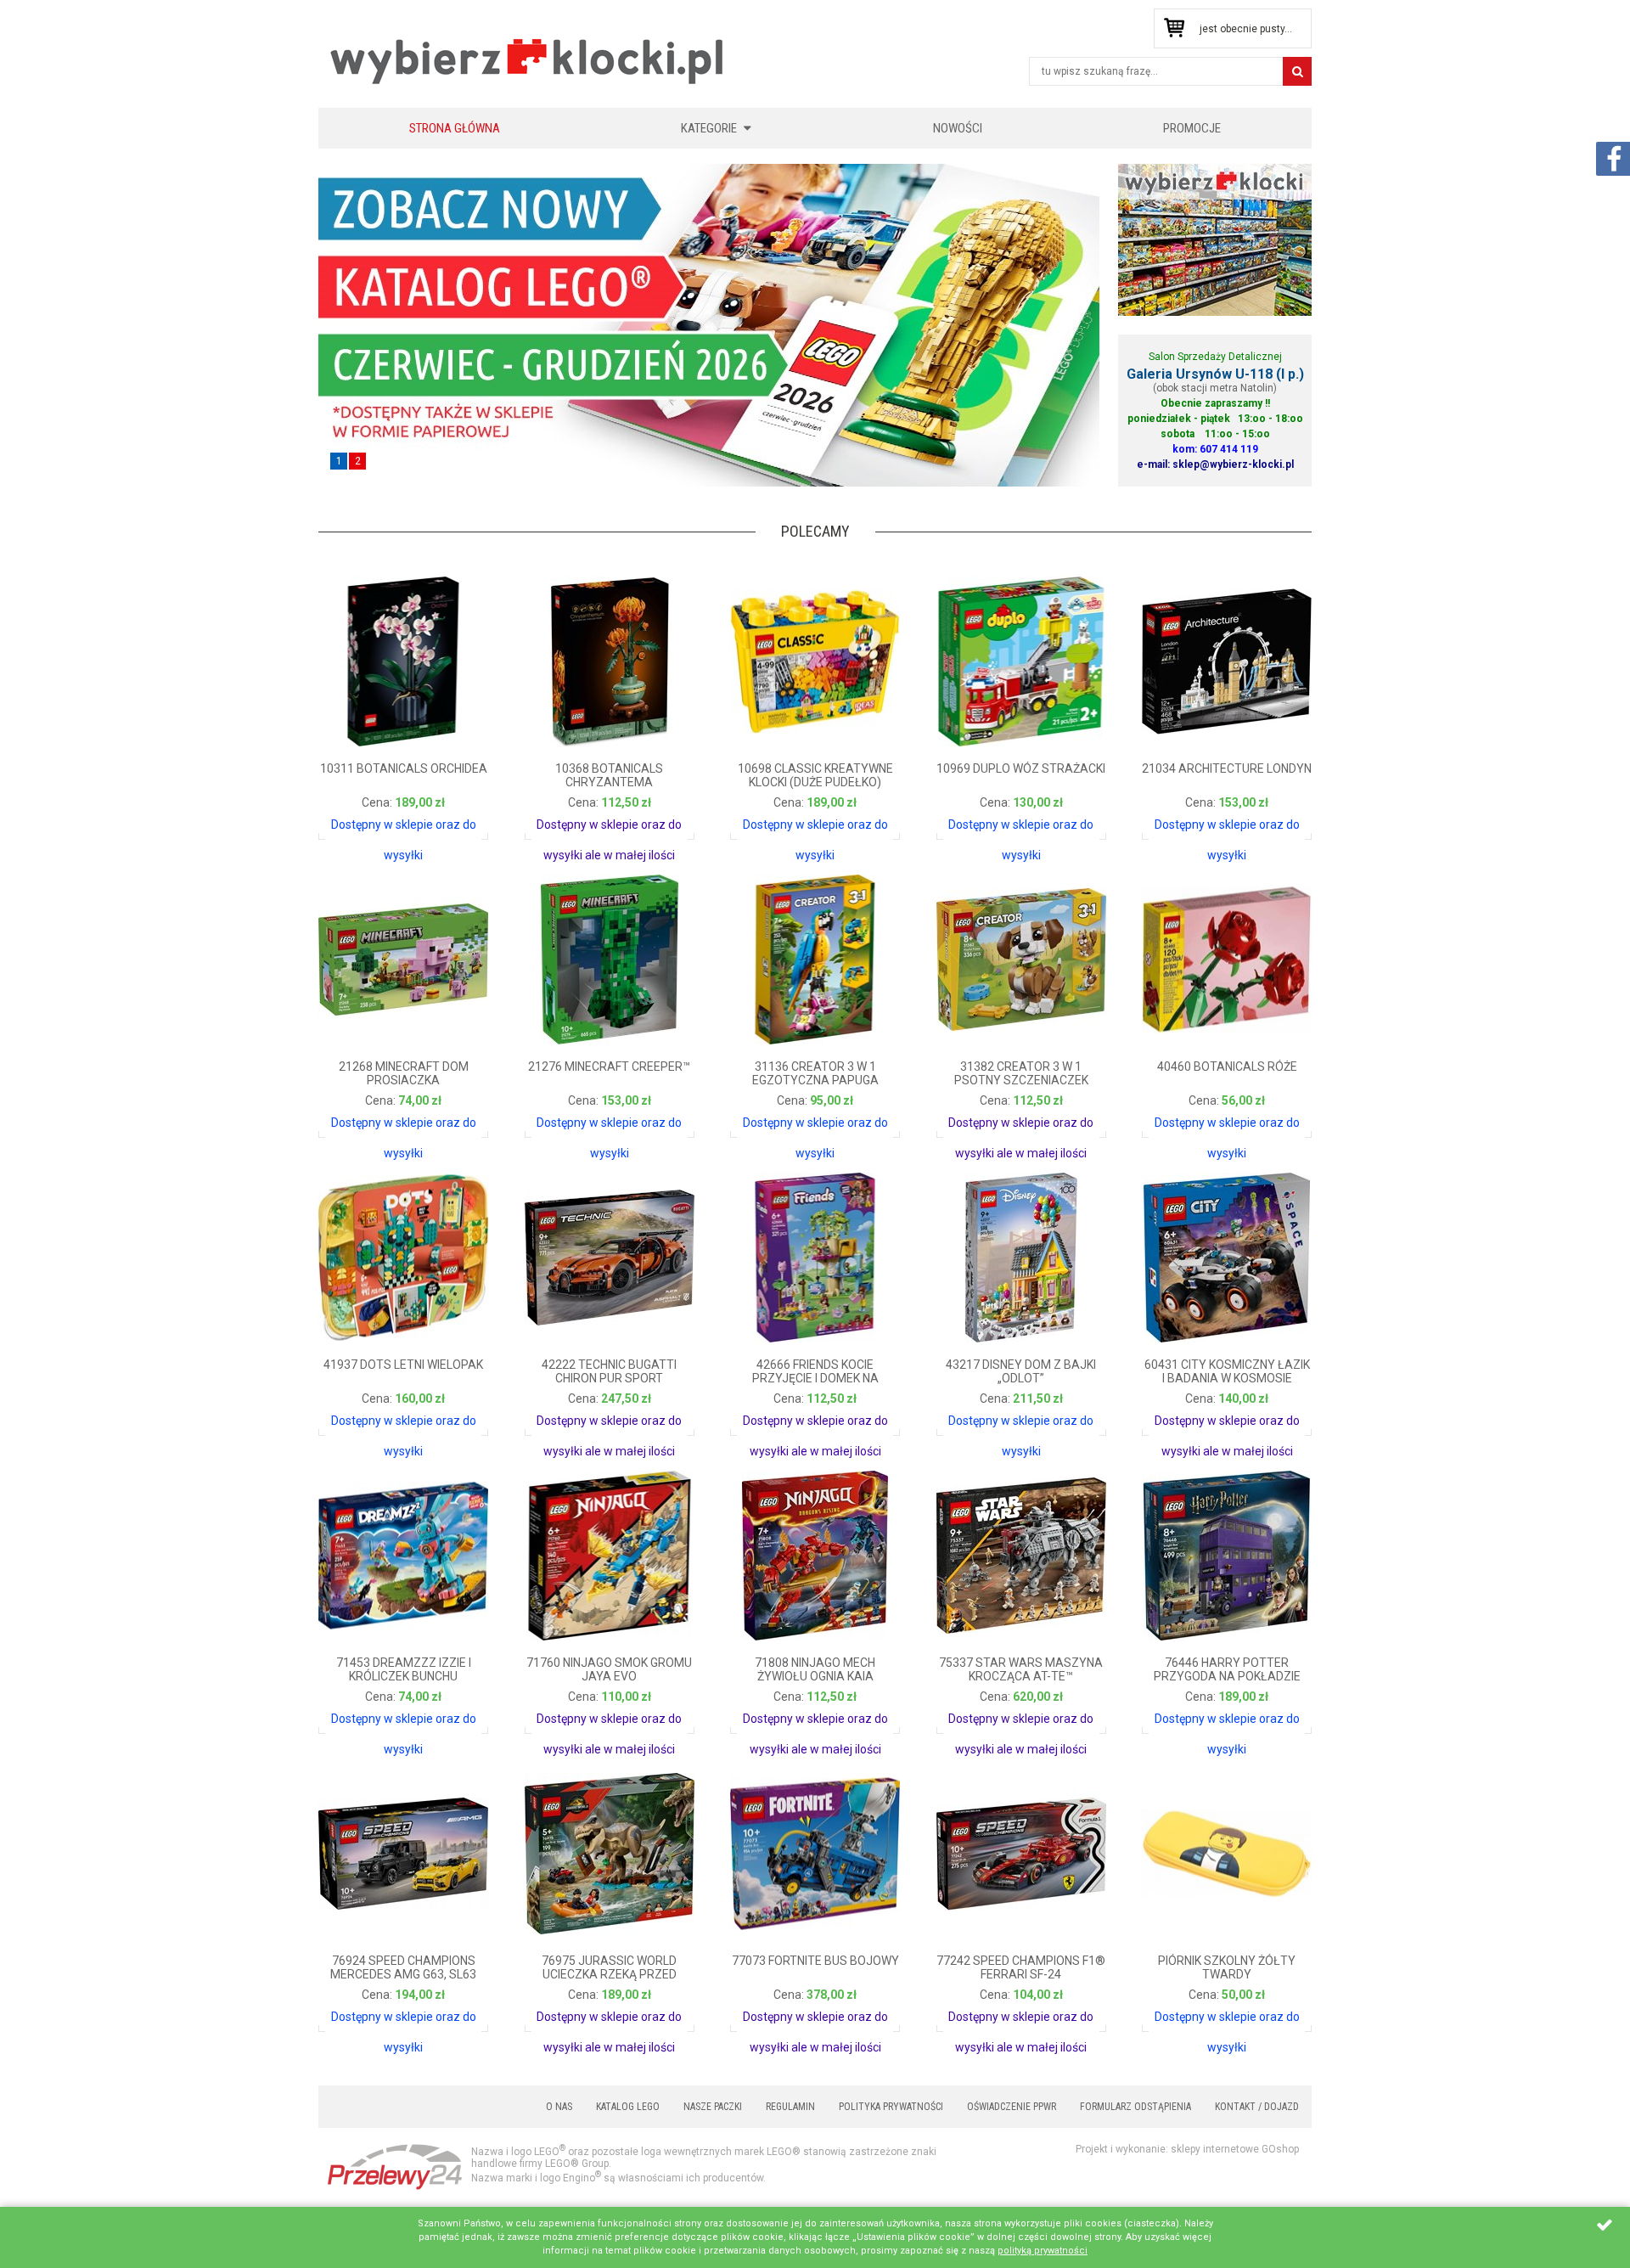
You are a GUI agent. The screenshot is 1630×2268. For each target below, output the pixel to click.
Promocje (1192, 128)
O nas (559, 2107)
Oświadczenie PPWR (1012, 2107)
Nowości (958, 128)
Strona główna (455, 128)
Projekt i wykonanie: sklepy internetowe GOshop (1187, 2149)
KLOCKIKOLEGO (528, 61)
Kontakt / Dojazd (1257, 2107)
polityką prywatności (1043, 2251)
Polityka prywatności (891, 2107)
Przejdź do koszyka (1174, 28)
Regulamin (790, 2107)
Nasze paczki (713, 2107)
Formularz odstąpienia (1135, 2107)
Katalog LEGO (628, 2107)
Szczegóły (365, 819)
